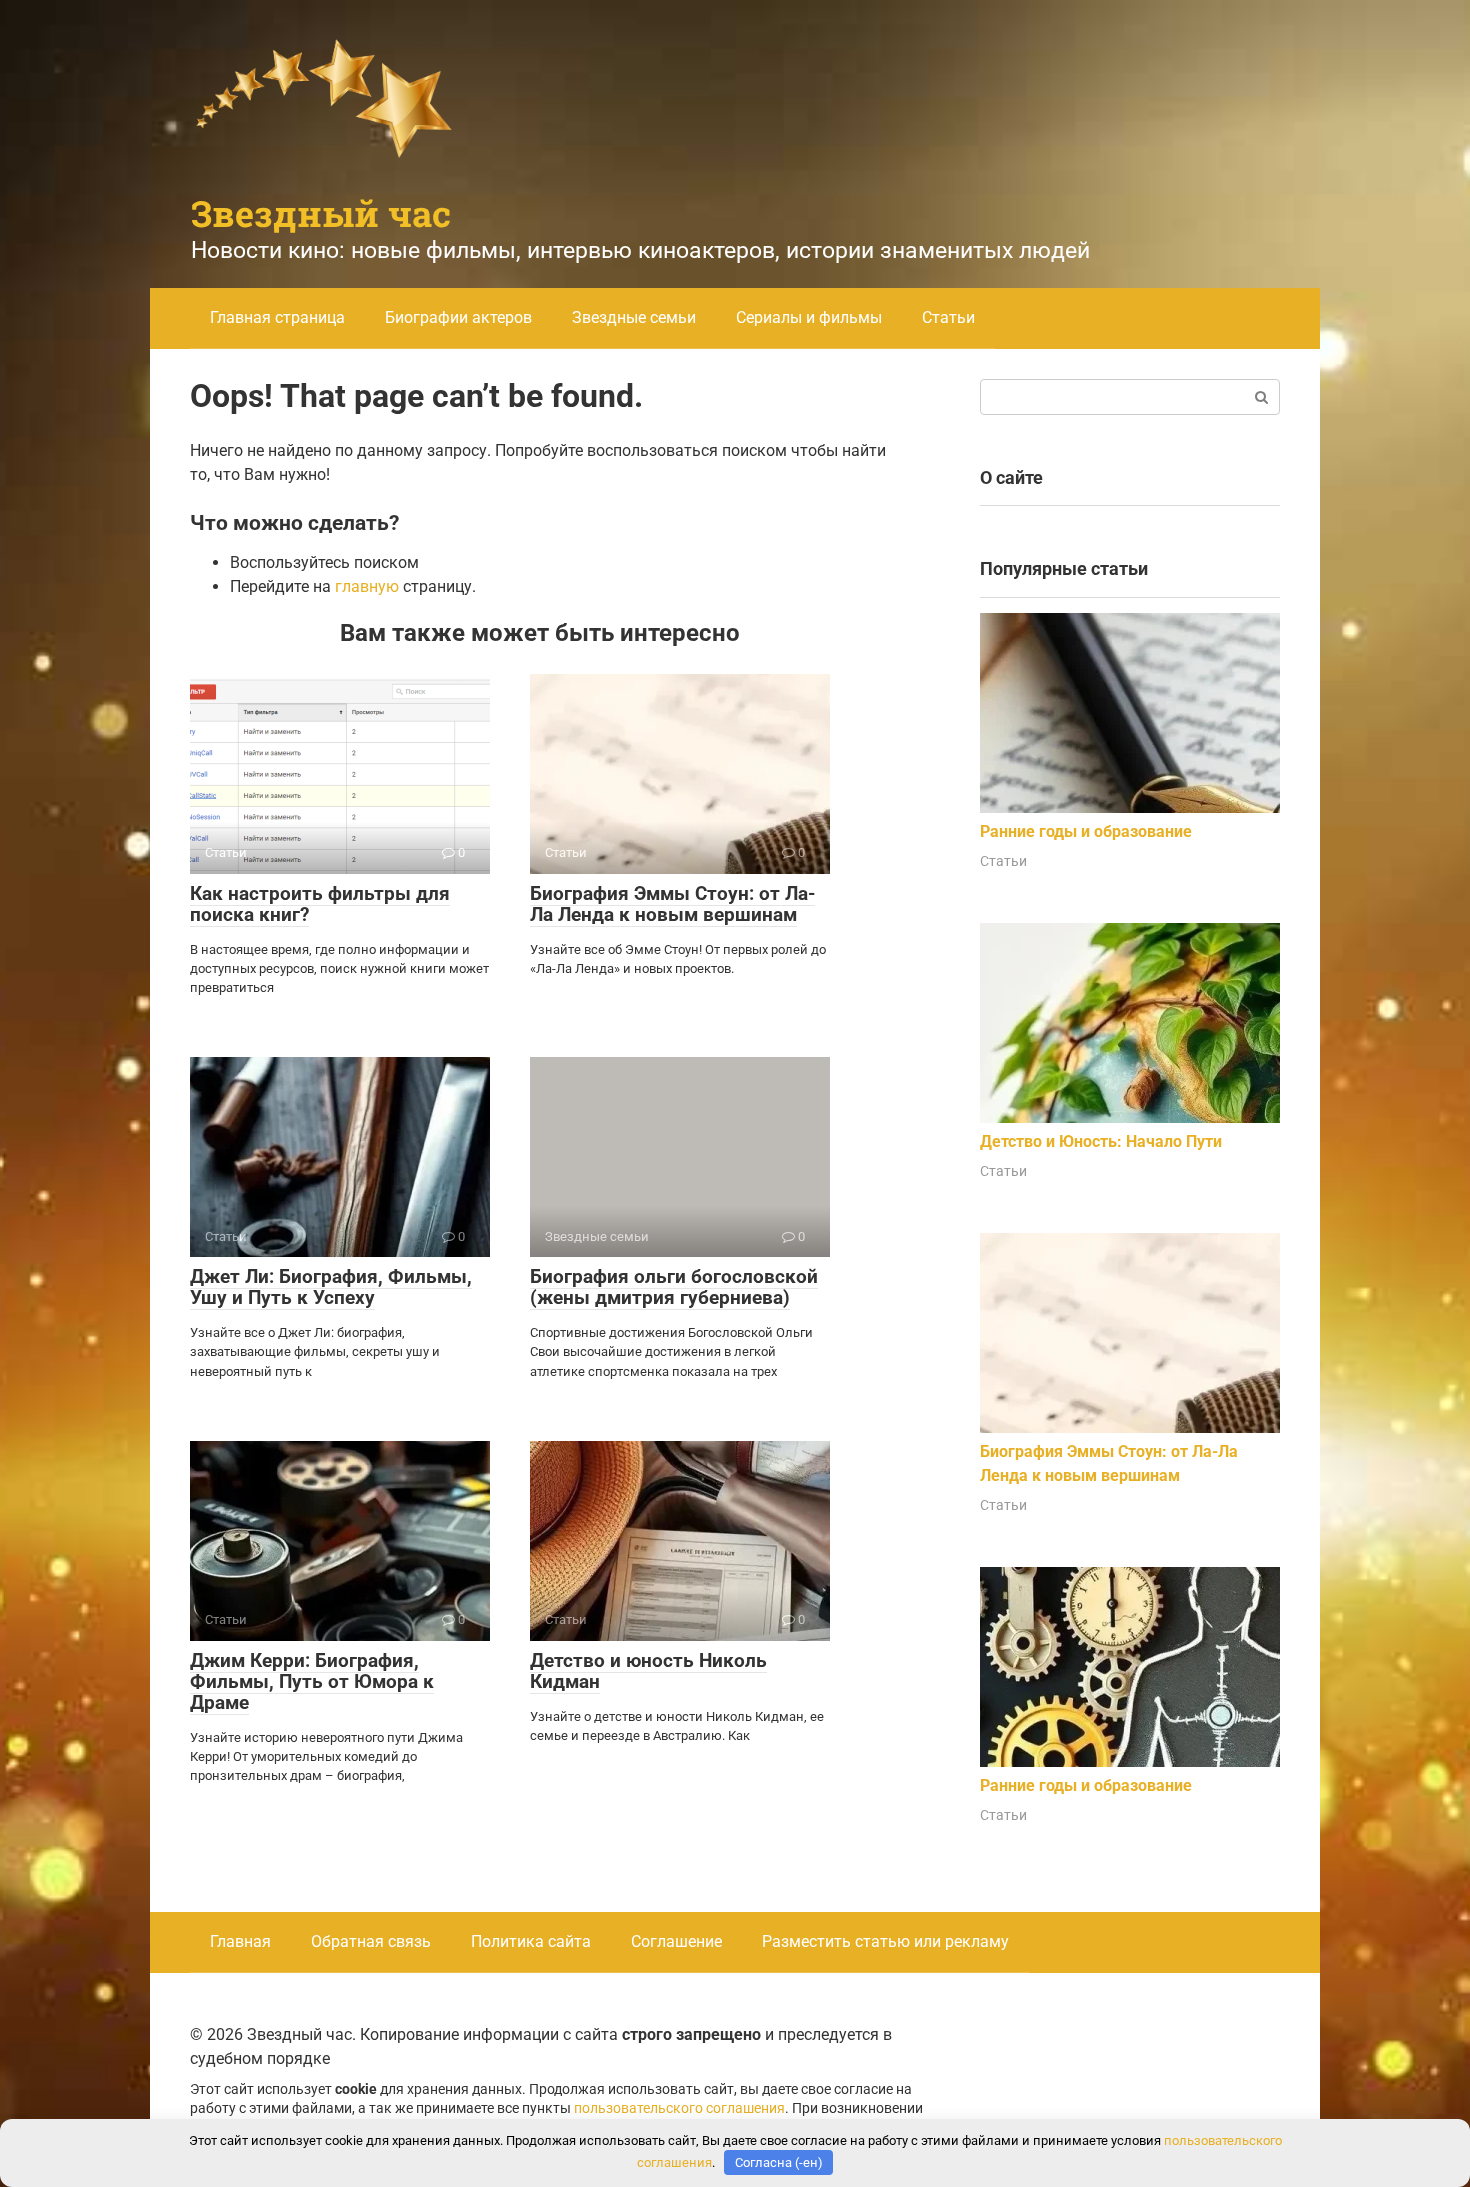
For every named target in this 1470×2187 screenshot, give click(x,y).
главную (367, 586)
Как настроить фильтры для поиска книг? (320, 904)
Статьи (948, 317)
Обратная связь (371, 1941)
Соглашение (676, 1941)
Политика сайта (531, 1941)
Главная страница (277, 317)
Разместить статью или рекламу (885, 1941)
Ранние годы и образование (1086, 831)
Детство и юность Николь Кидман (648, 1671)
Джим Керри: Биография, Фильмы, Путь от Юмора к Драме (312, 1681)
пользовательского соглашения (679, 2108)
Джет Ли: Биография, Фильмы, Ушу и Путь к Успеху (331, 1287)
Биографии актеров (458, 317)
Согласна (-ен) (779, 2162)
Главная (240, 1941)
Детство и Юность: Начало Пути (1101, 1141)
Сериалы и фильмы (809, 317)
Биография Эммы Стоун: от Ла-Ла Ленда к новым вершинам (672, 904)
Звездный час (321, 213)
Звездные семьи (634, 317)
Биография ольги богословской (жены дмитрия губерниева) (674, 1287)
